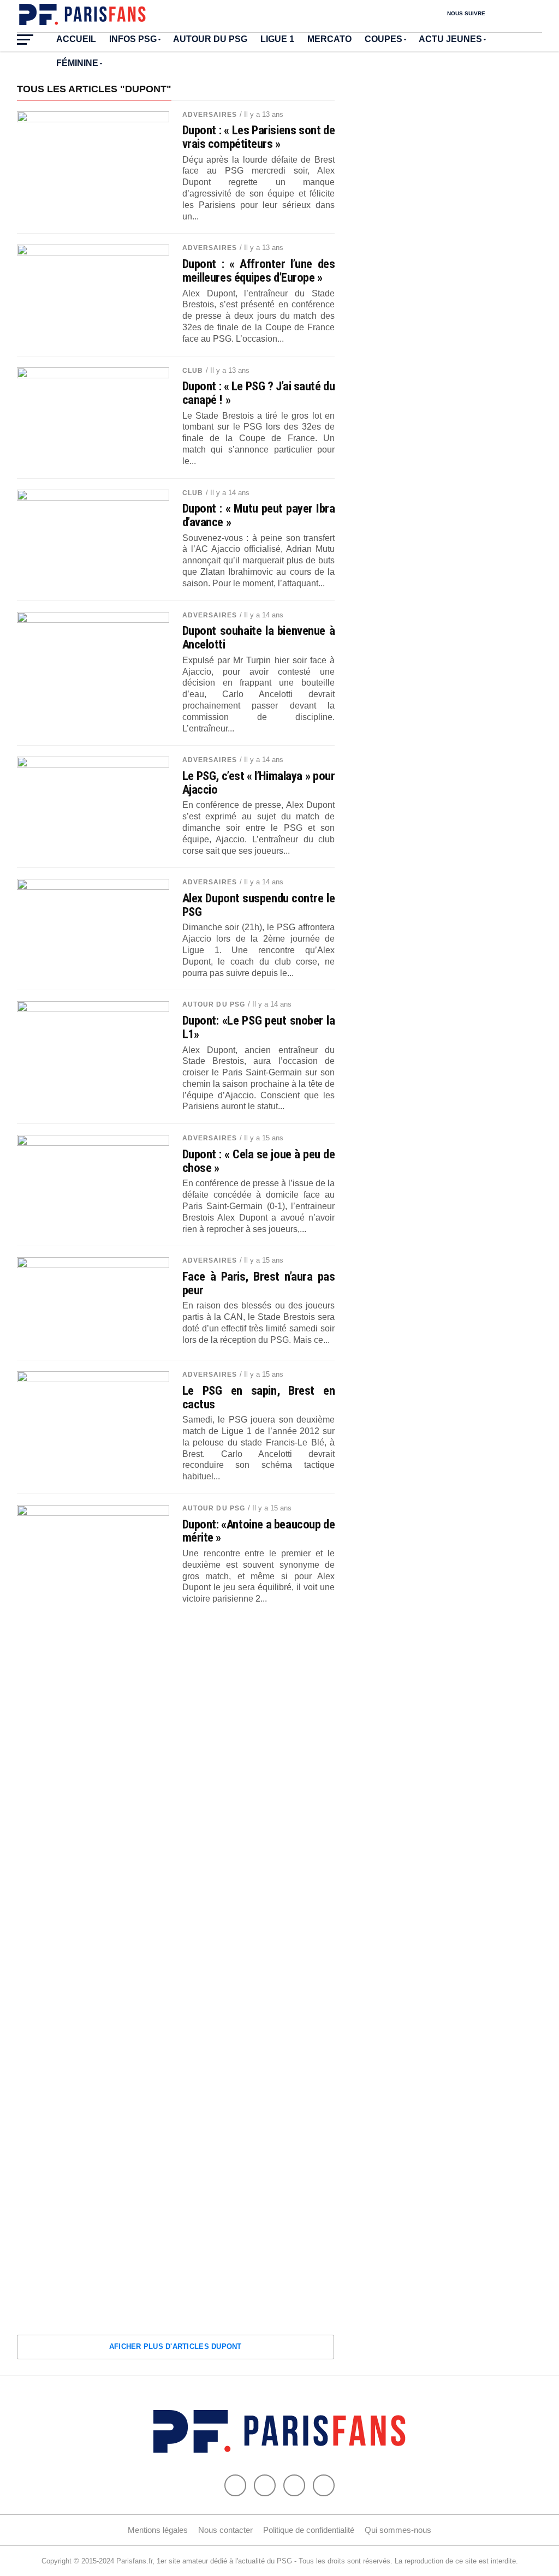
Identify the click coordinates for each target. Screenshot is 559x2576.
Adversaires (210, 115)
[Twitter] (265, 2485)
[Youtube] (294, 2485)
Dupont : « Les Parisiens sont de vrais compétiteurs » (259, 137)
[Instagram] (324, 2485)
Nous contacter (225, 2530)
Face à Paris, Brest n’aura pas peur (259, 1283)
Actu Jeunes (450, 39)
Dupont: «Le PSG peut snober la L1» (259, 1027)
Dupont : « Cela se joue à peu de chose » (259, 1161)
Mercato (329, 39)
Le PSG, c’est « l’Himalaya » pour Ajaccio (259, 783)
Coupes (383, 39)
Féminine (77, 63)
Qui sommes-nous (398, 2530)
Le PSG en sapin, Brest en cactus (259, 1397)
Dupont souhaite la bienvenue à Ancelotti (259, 637)
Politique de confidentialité (309, 2530)
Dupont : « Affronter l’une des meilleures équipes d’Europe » (259, 270)
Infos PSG (133, 39)
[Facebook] (235, 2485)
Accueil (76, 39)
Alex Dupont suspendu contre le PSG (259, 905)
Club (193, 371)
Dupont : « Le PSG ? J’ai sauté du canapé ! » (259, 393)
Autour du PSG (210, 39)
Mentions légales (158, 2530)
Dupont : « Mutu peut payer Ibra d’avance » (259, 515)
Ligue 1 (277, 39)
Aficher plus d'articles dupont (176, 2346)
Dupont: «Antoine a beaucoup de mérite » (259, 1531)
